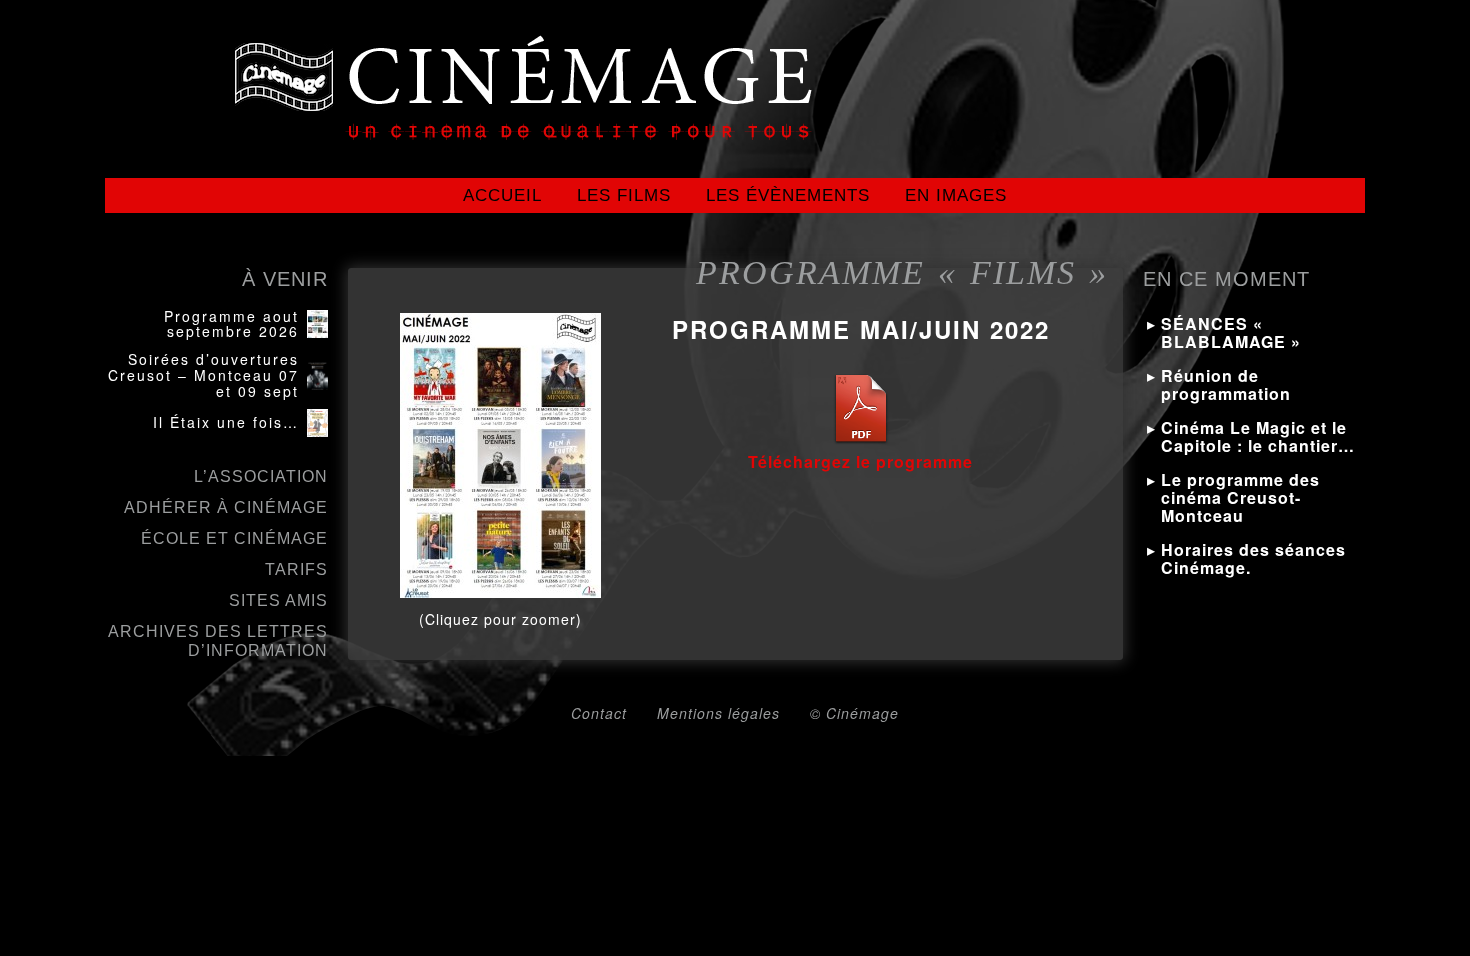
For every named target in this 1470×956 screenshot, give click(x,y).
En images (956, 195)
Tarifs (296, 569)
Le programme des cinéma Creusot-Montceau (1240, 497)
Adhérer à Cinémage (226, 507)
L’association (261, 476)
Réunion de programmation (1226, 384)
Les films (624, 195)
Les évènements (788, 195)
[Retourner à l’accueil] (284, 104)
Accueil (502, 195)
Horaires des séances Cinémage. (1253, 558)
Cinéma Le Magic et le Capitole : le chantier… (1258, 436)
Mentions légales (718, 713)
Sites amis (278, 600)
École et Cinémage (234, 538)
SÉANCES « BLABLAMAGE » (1231, 332)
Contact (599, 713)
